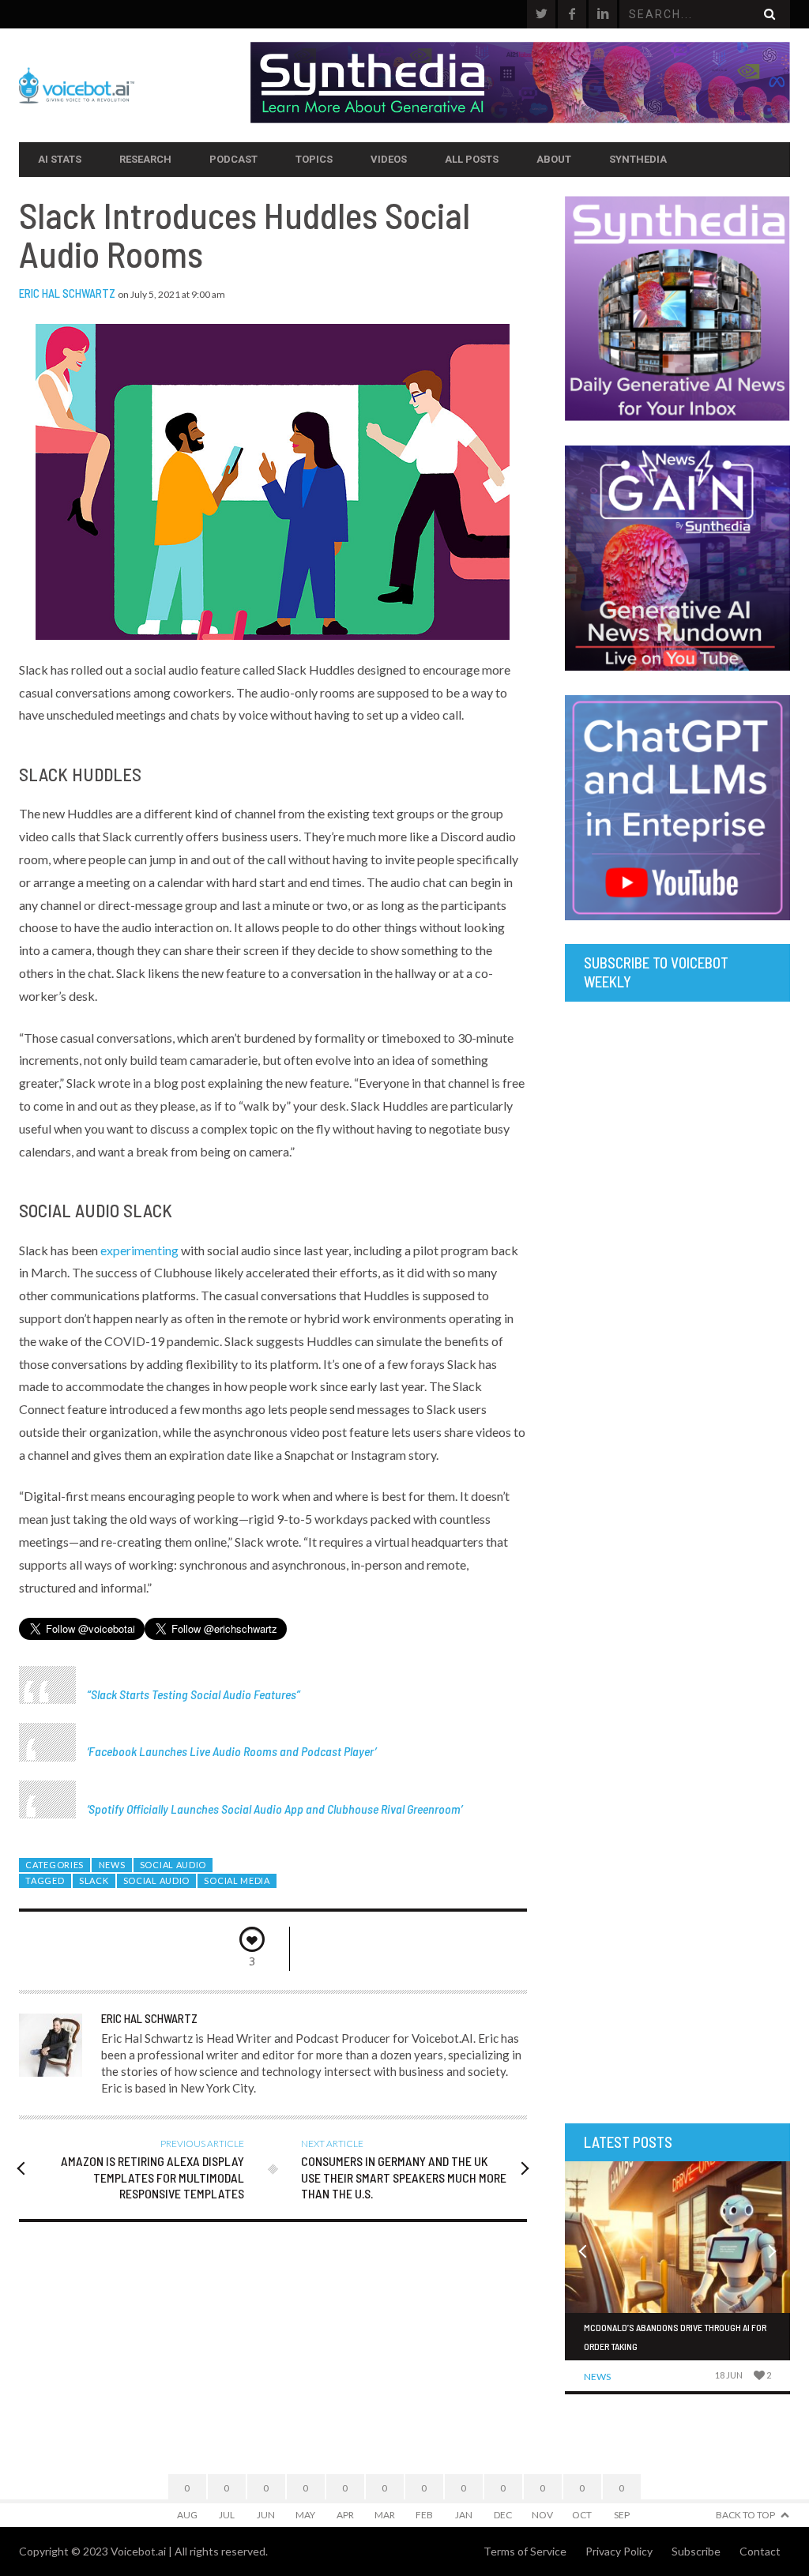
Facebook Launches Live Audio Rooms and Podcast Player (231, 1751)
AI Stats (60, 159)
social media (237, 1880)
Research (145, 159)
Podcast (233, 159)
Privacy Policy (619, 2551)
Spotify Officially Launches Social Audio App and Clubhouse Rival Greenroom (275, 1809)
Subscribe (696, 2551)
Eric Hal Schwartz (67, 293)
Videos (389, 159)
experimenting (139, 1250)
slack (94, 1880)
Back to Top (745, 2515)
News (112, 1865)
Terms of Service (525, 2551)
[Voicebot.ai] (135, 85)
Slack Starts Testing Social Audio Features (194, 1694)
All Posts (472, 159)
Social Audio (173, 1865)
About (554, 159)
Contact (760, 2551)
